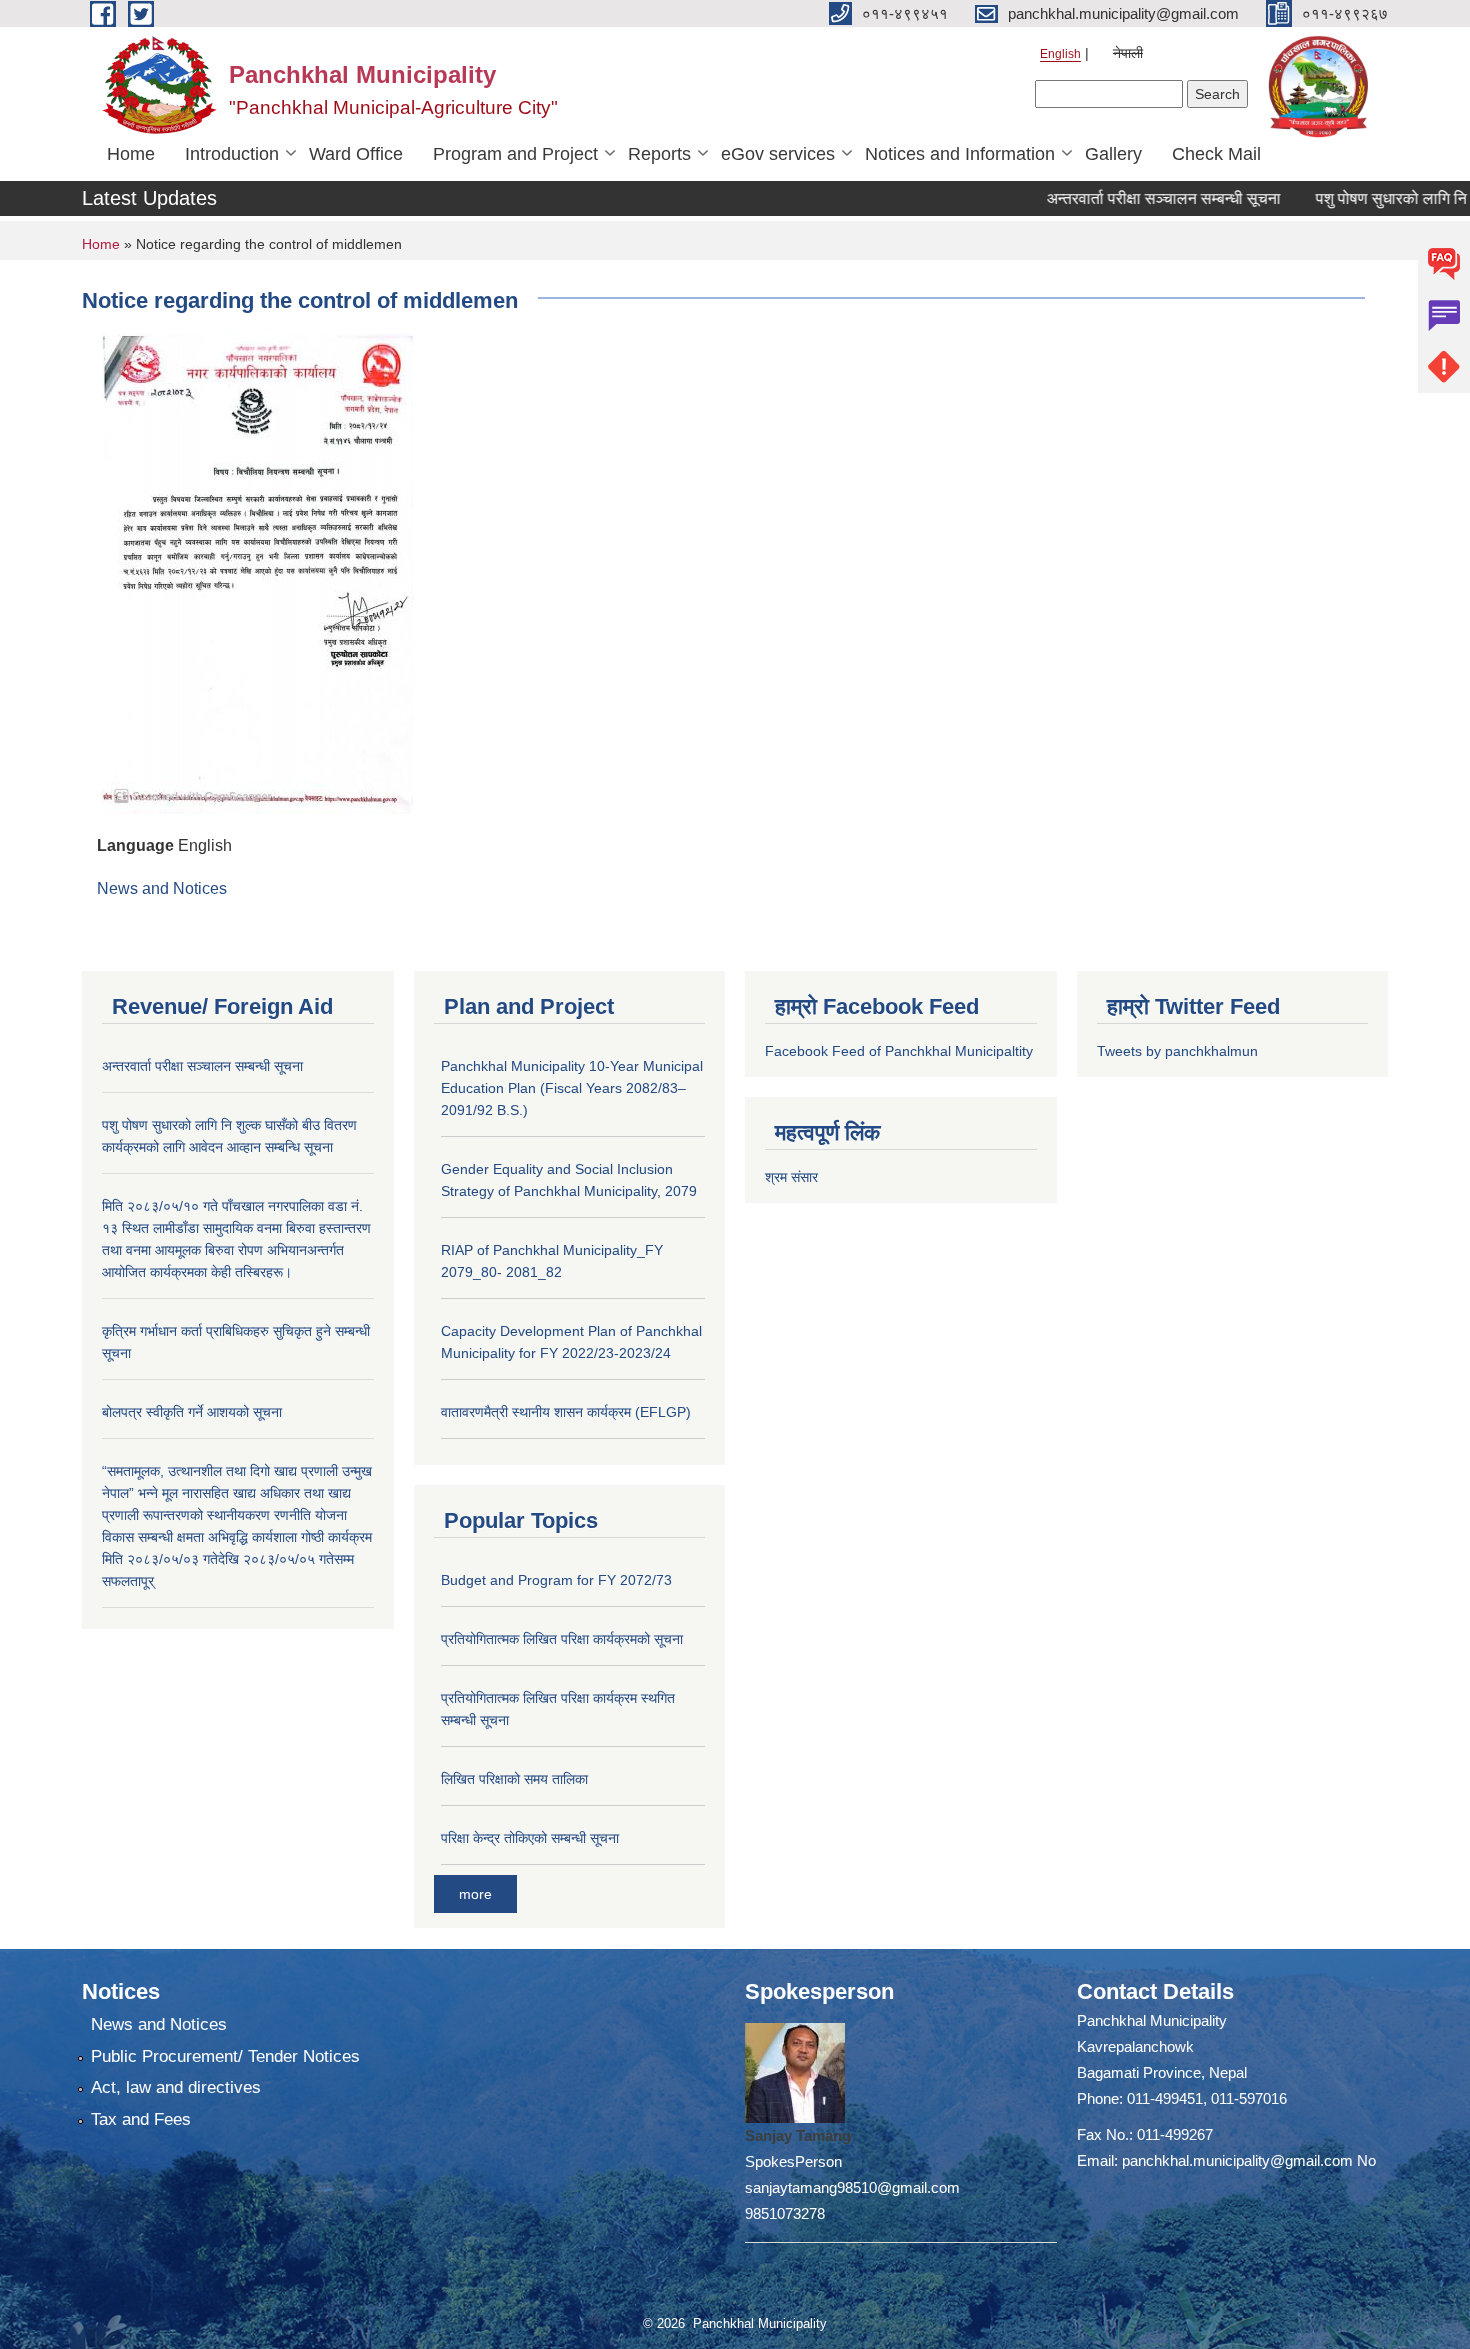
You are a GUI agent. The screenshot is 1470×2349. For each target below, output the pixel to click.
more (475, 1894)
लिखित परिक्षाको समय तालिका (514, 1779)
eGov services (778, 154)
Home (131, 154)
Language (135, 845)
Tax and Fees (141, 2119)
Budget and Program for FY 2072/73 (556, 1580)
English (1060, 54)
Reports (659, 154)
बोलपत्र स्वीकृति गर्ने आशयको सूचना (192, 1412)
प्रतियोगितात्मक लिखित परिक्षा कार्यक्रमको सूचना (562, 1639)
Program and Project (515, 154)
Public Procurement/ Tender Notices (225, 2056)
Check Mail (1216, 154)
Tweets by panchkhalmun (1177, 1051)
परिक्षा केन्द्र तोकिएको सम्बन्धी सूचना (530, 1838)
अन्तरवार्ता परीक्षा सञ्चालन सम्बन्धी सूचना (1126, 198)
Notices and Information (960, 154)
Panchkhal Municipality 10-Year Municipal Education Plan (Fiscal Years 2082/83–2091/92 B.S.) (572, 1088)
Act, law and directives (176, 2087)
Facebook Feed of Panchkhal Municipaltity (899, 1051)
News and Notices (162, 888)
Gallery (1113, 154)
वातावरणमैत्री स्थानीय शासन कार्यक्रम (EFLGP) (566, 1412)
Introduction (232, 154)
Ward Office (356, 154)
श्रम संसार (791, 1177)
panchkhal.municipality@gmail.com (1237, 2160)
